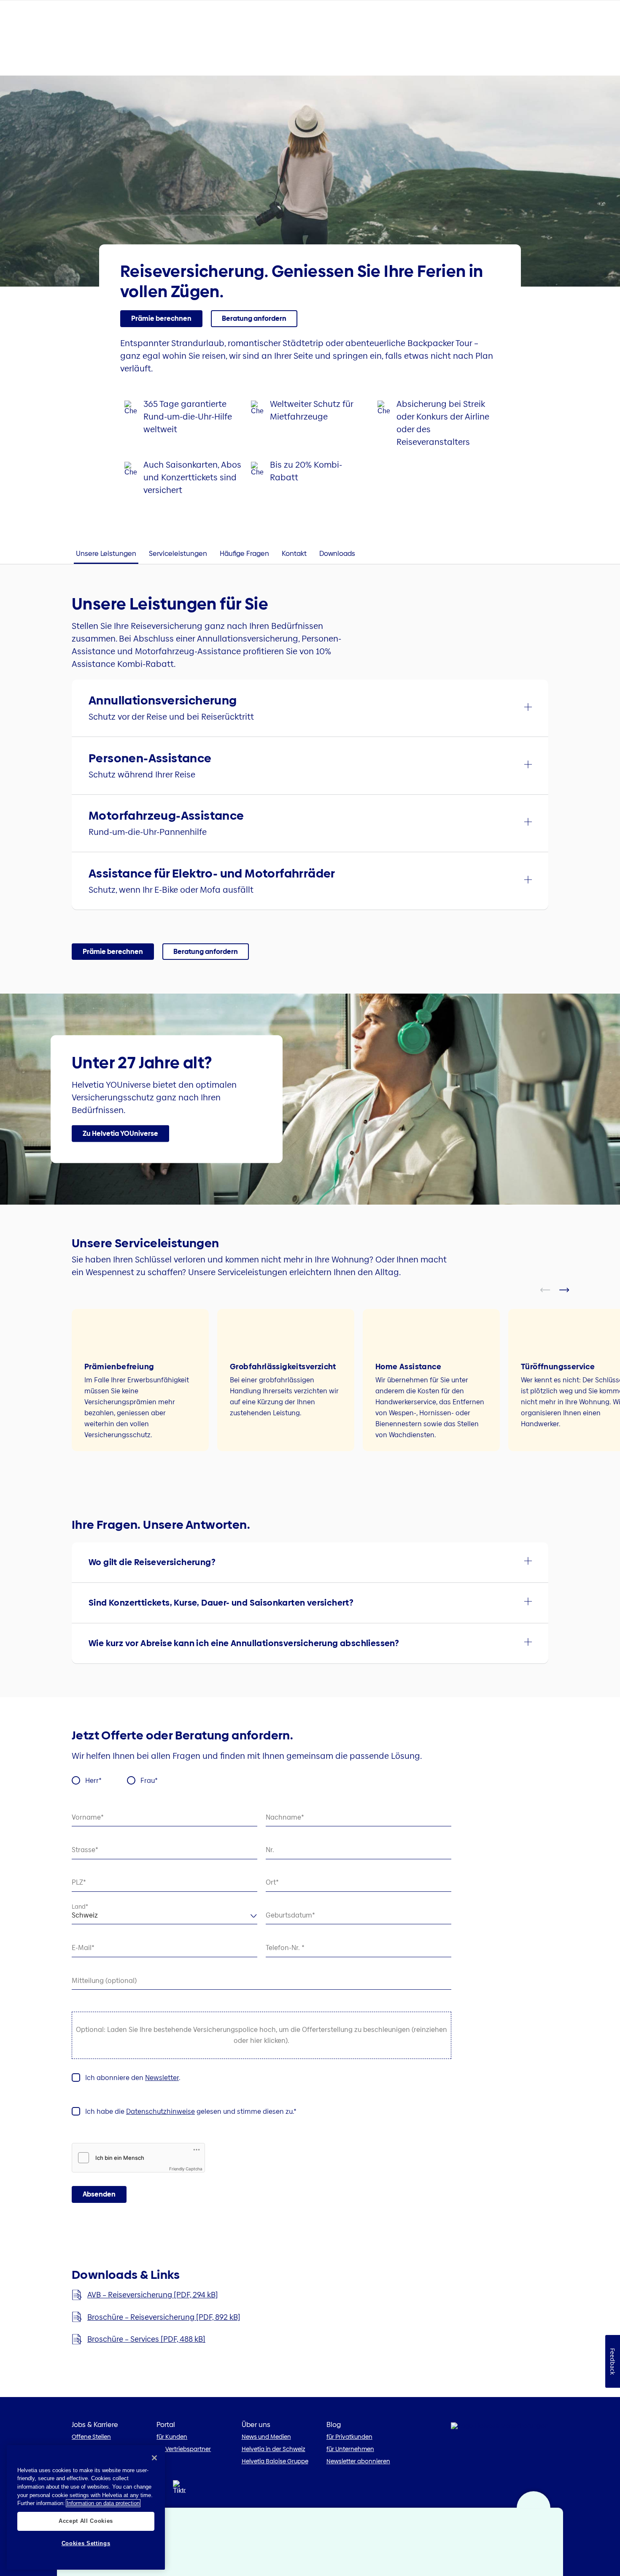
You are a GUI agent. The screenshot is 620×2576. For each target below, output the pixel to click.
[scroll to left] (550, 1290)
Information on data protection (103, 2503)
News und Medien (266, 2437)
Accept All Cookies (86, 2521)
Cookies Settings (86, 2543)
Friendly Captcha (186, 2169)
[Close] (154, 2458)
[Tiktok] (179, 2490)
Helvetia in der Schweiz (274, 2449)
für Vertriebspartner (184, 2449)
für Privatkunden (349, 2437)
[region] (86, 2507)
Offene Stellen (91, 2437)
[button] (161, 319)
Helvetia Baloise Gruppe (275, 2461)
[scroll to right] (569, 1290)
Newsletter (162, 2078)
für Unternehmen (350, 2449)
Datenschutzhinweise (160, 2111)
